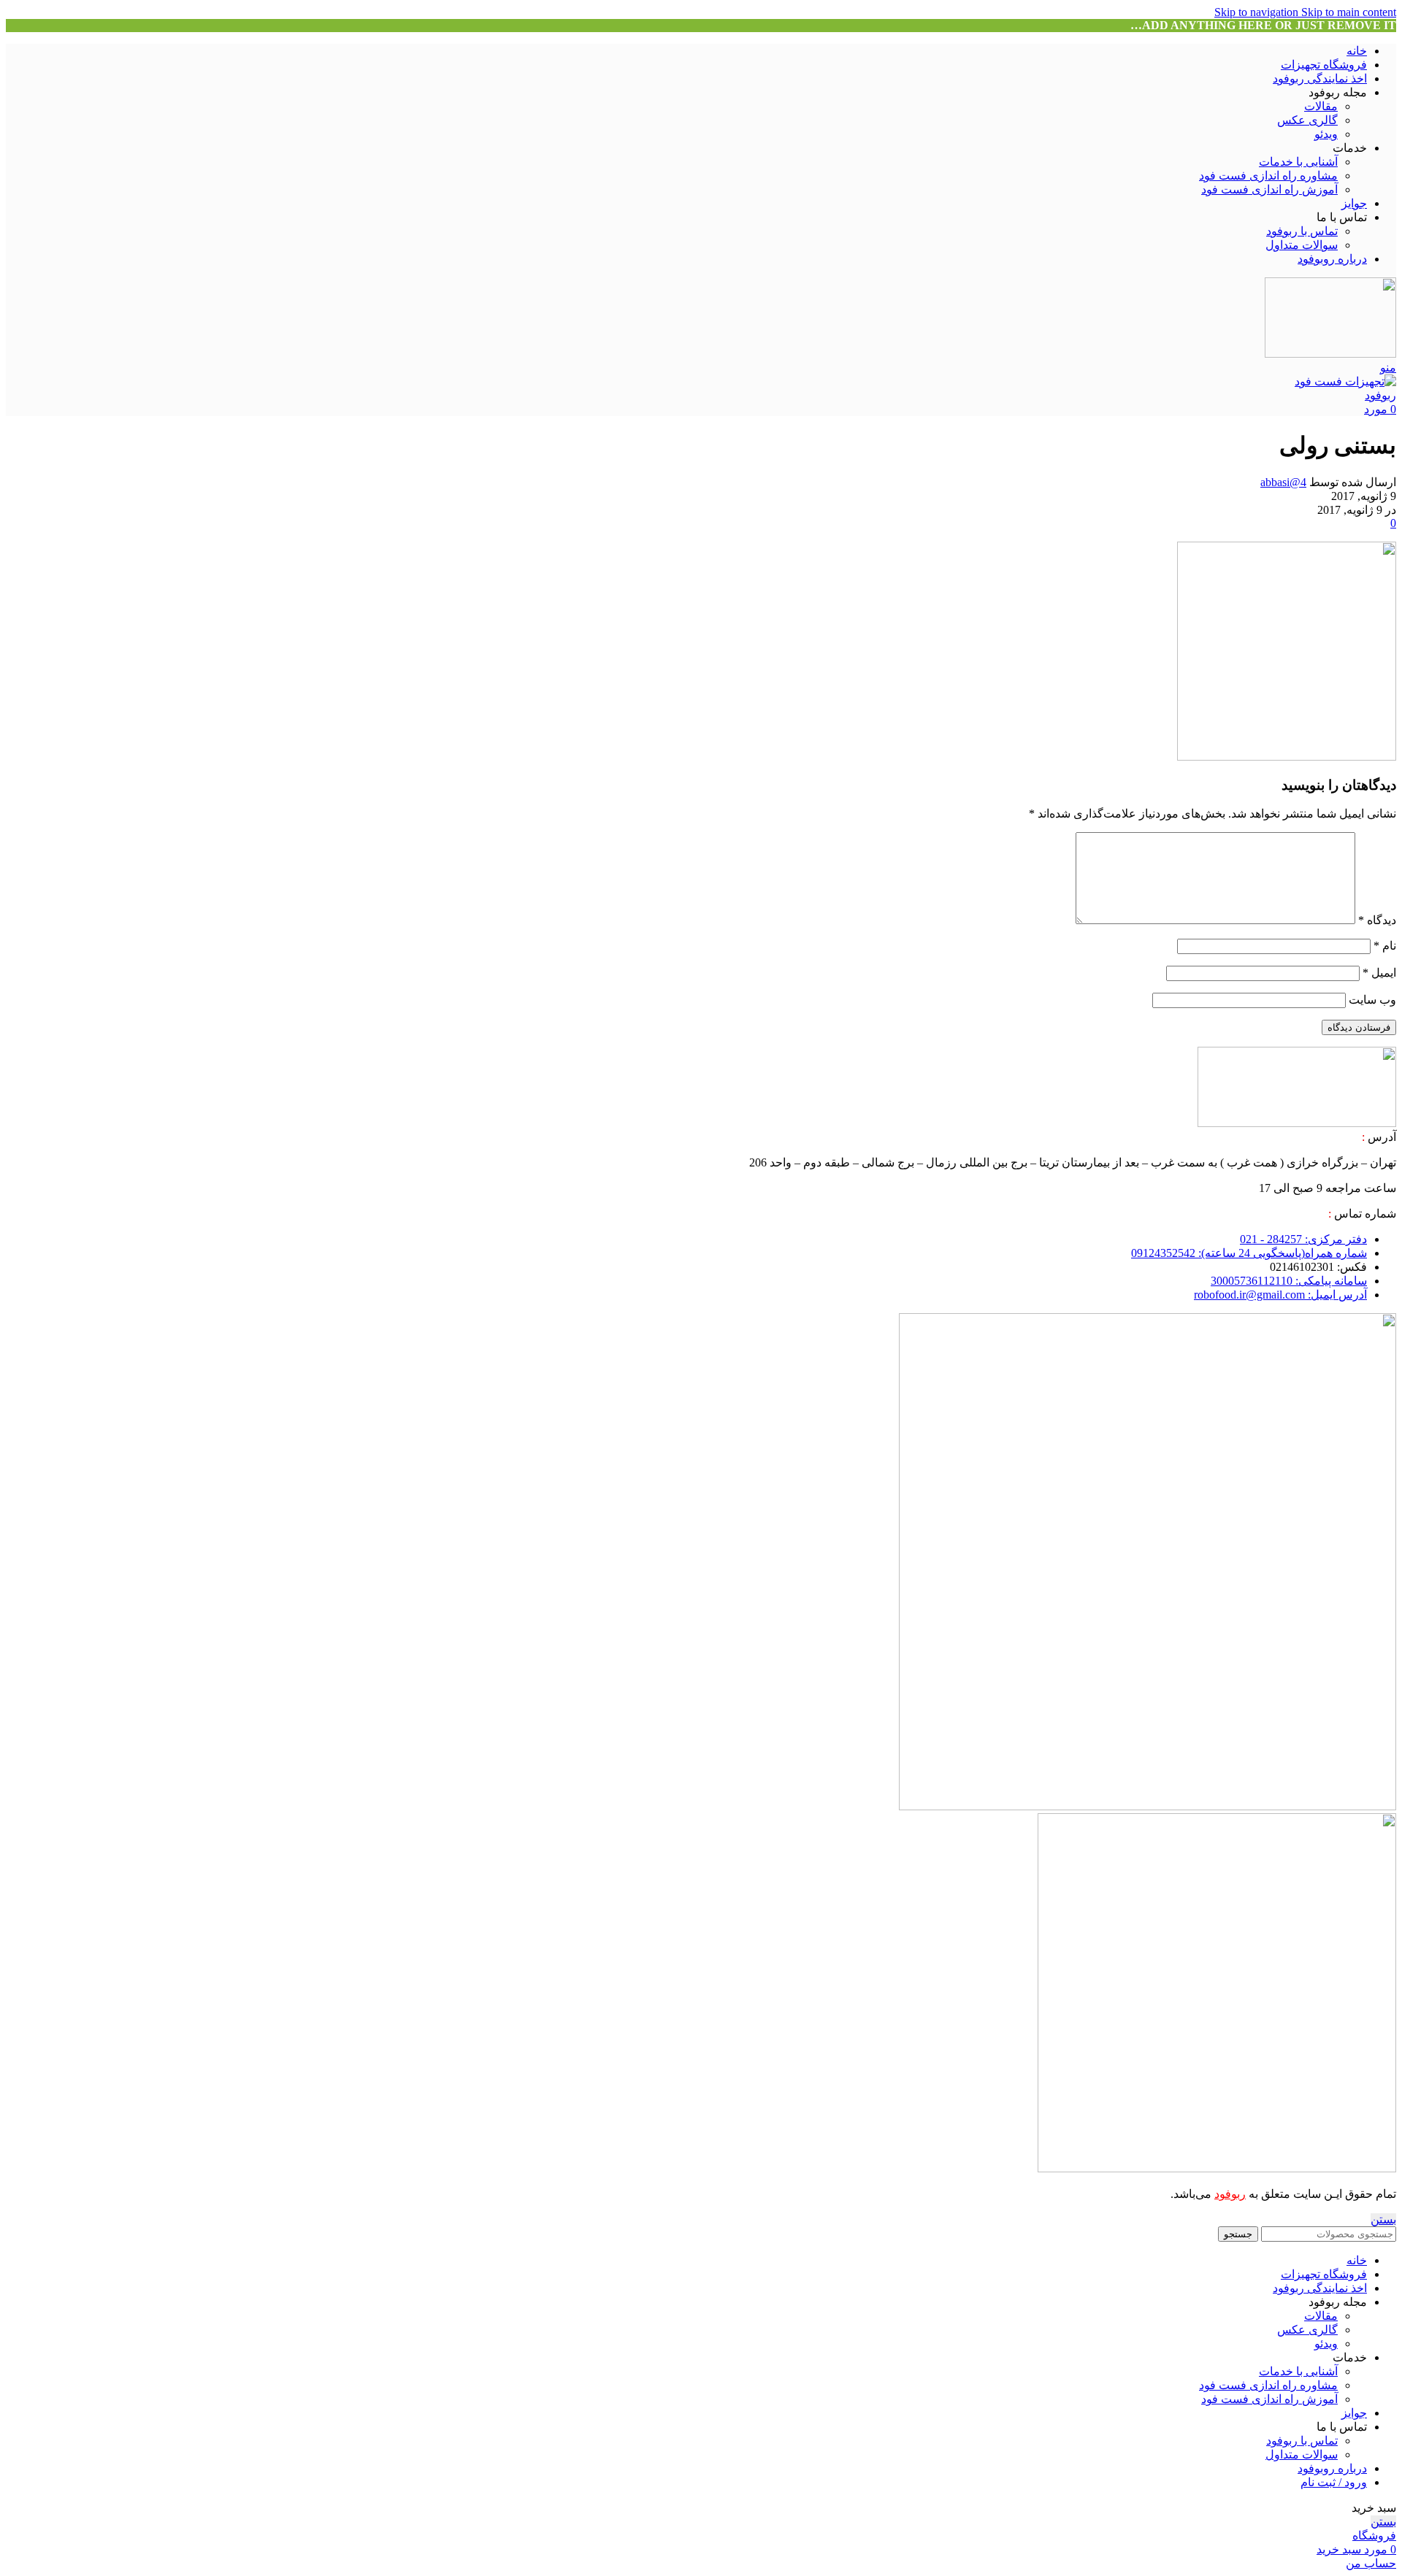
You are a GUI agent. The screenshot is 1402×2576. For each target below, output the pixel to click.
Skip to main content (1349, 12)
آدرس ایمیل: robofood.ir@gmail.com (1280, 1295)
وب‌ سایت (1372, 1000)
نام (1385, 946)
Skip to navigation (1258, 12)
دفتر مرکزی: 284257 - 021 (1303, 1239)
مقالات (1321, 106)
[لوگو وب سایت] (1330, 354)
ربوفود (1230, 2194)
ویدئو (1326, 134)
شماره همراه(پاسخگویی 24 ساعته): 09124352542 (1249, 1253)
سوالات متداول (1302, 245)
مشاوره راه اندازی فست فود (1268, 176)
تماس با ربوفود (1302, 231)
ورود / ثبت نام (1334, 2482)
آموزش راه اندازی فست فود (1269, 189)
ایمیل (1379, 973)
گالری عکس (1307, 120)
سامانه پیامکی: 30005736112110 (1289, 1281)
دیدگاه (1377, 920)
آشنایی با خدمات (1298, 162)
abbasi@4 (1283, 482)
